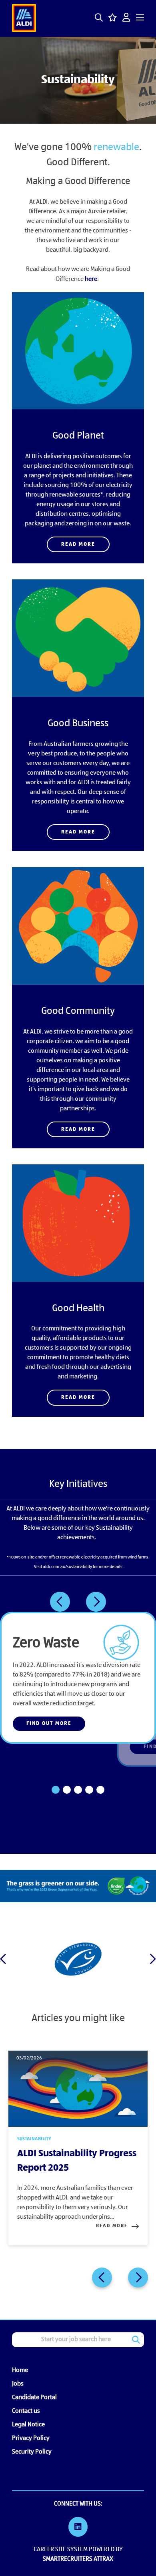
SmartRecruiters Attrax (78, 2559)
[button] (99, 18)
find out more (49, 1724)
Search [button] (136, 2340)
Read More (78, 544)
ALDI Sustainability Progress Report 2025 (77, 2161)
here (91, 279)
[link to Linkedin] (78, 2528)
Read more (112, 2226)
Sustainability (34, 2139)
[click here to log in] (126, 18)
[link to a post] (78, 2089)
